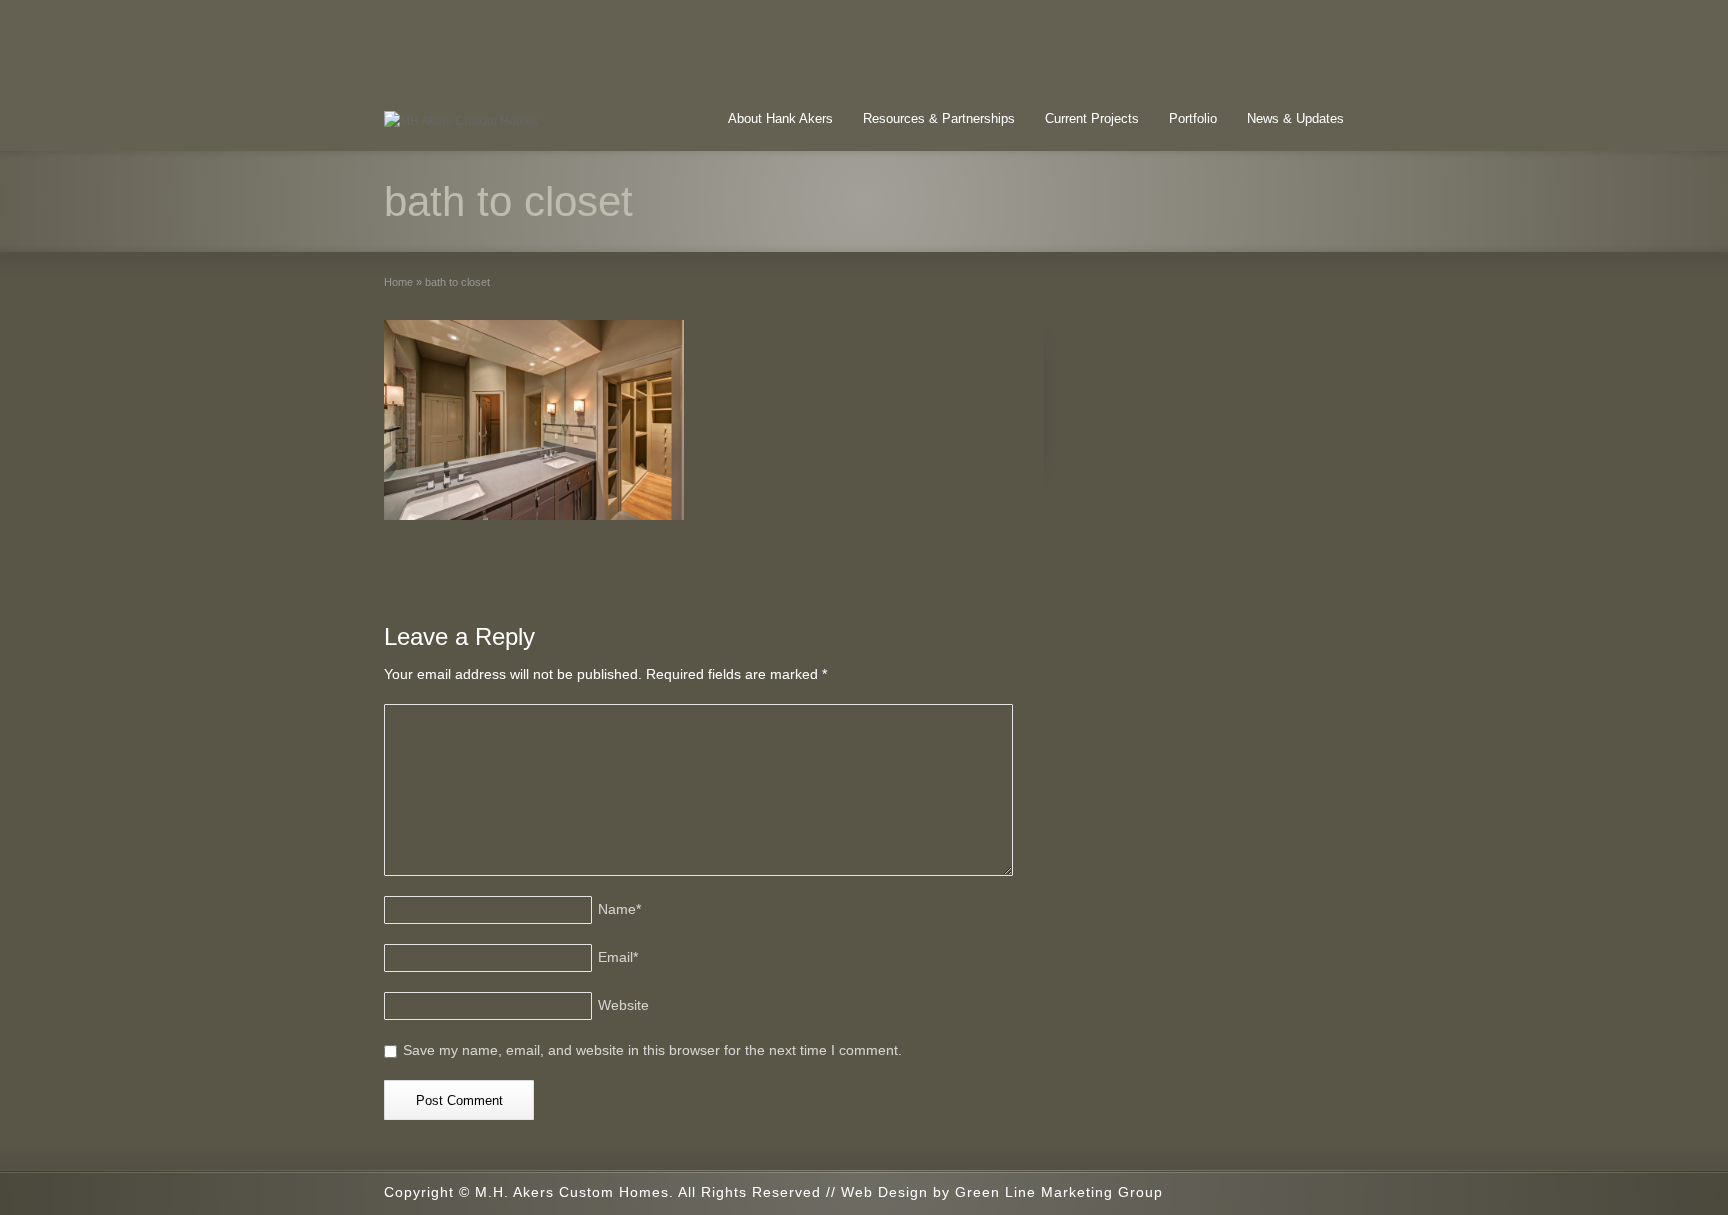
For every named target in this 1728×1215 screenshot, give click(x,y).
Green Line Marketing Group (1059, 1192)
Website (623, 1005)
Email (618, 957)
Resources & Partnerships (939, 118)
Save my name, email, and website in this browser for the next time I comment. (652, 1050)
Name (619, 909)
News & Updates (1295, 118)
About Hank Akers (780, 118)
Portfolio (1193, 118)
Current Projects (1092, 118)
